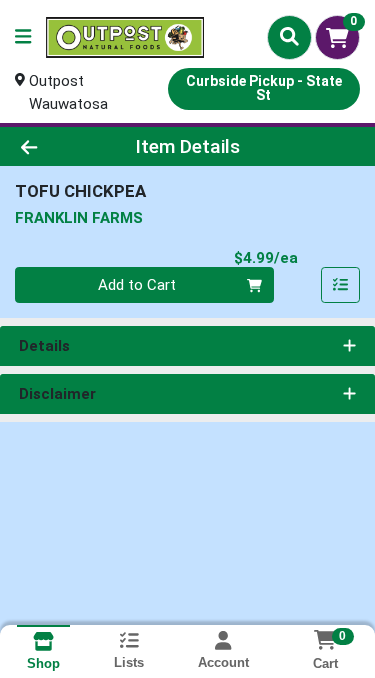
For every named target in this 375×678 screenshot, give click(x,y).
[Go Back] (58, 146)
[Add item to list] (341, 285)
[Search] (289, 37)
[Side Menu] (23, 37)
